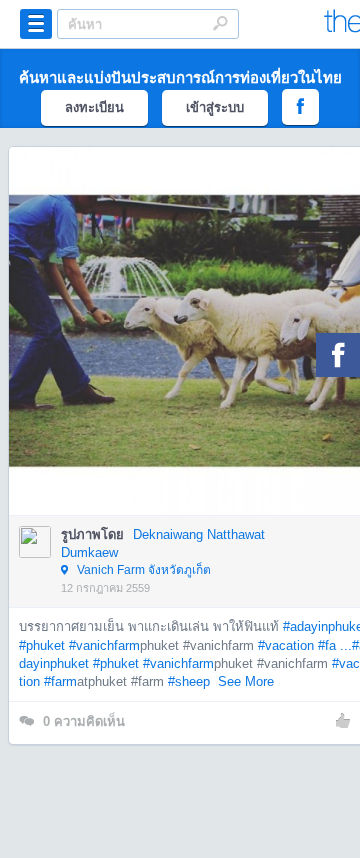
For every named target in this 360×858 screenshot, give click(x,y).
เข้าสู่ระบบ (215, 107)
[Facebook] (338, 355)
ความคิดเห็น (84, 721)
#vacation (286, 645)
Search (220, 23)
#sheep (189, 681)
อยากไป (194, 361)
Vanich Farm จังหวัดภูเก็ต (142, 570)
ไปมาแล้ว (199, 301)
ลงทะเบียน (94, 107)
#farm (60, 681)
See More (246, 681)
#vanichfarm (104, 645)
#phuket (42, 645)
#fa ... (335, 645)
